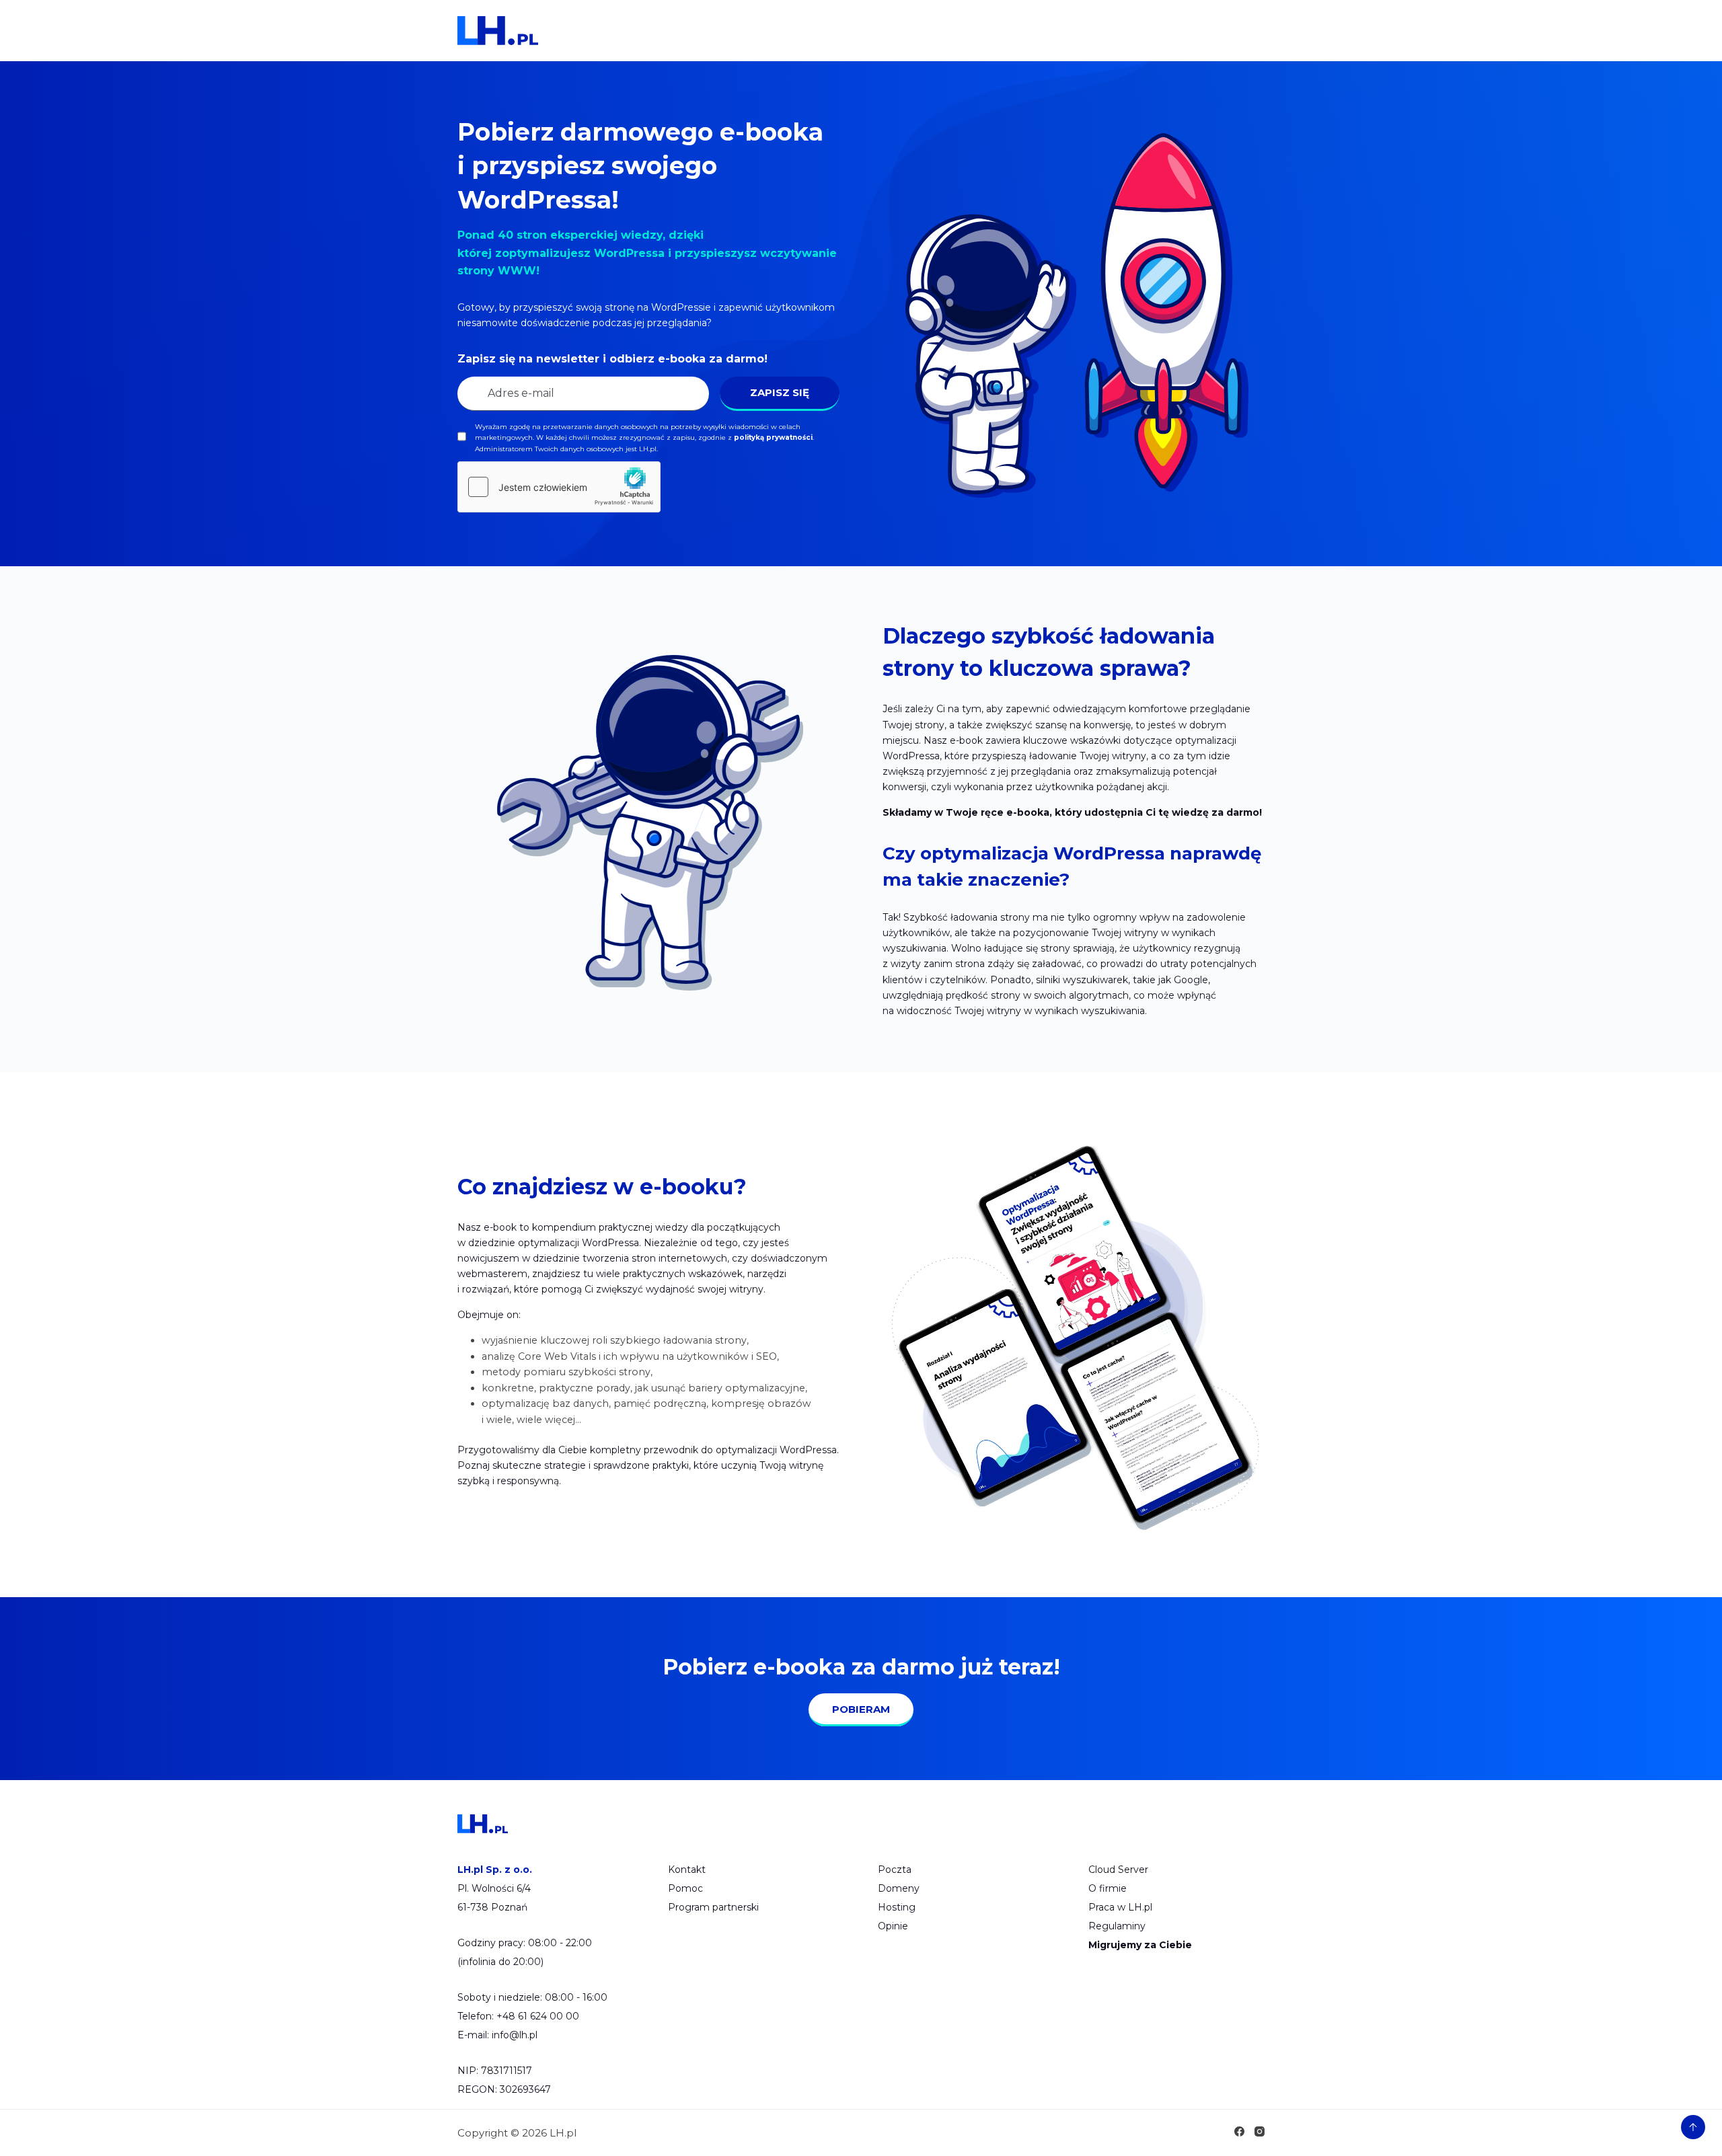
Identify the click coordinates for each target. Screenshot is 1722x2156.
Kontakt (687, 1870)
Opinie (893, 1926)
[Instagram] (1260, 2131)
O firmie (1108, 1888)
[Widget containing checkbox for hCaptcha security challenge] (559, 487)
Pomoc (685, 1888)
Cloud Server (1118, 1870)
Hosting (897, 1907)
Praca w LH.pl (1120, 1907)
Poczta (895, 1870)
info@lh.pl (515, 2035)
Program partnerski (713, 1907)
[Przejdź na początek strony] (1693, 2127)
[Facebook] (1239, 2131)
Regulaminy (1117, 1926)
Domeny (899, 1888)
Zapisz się (780, 392)
